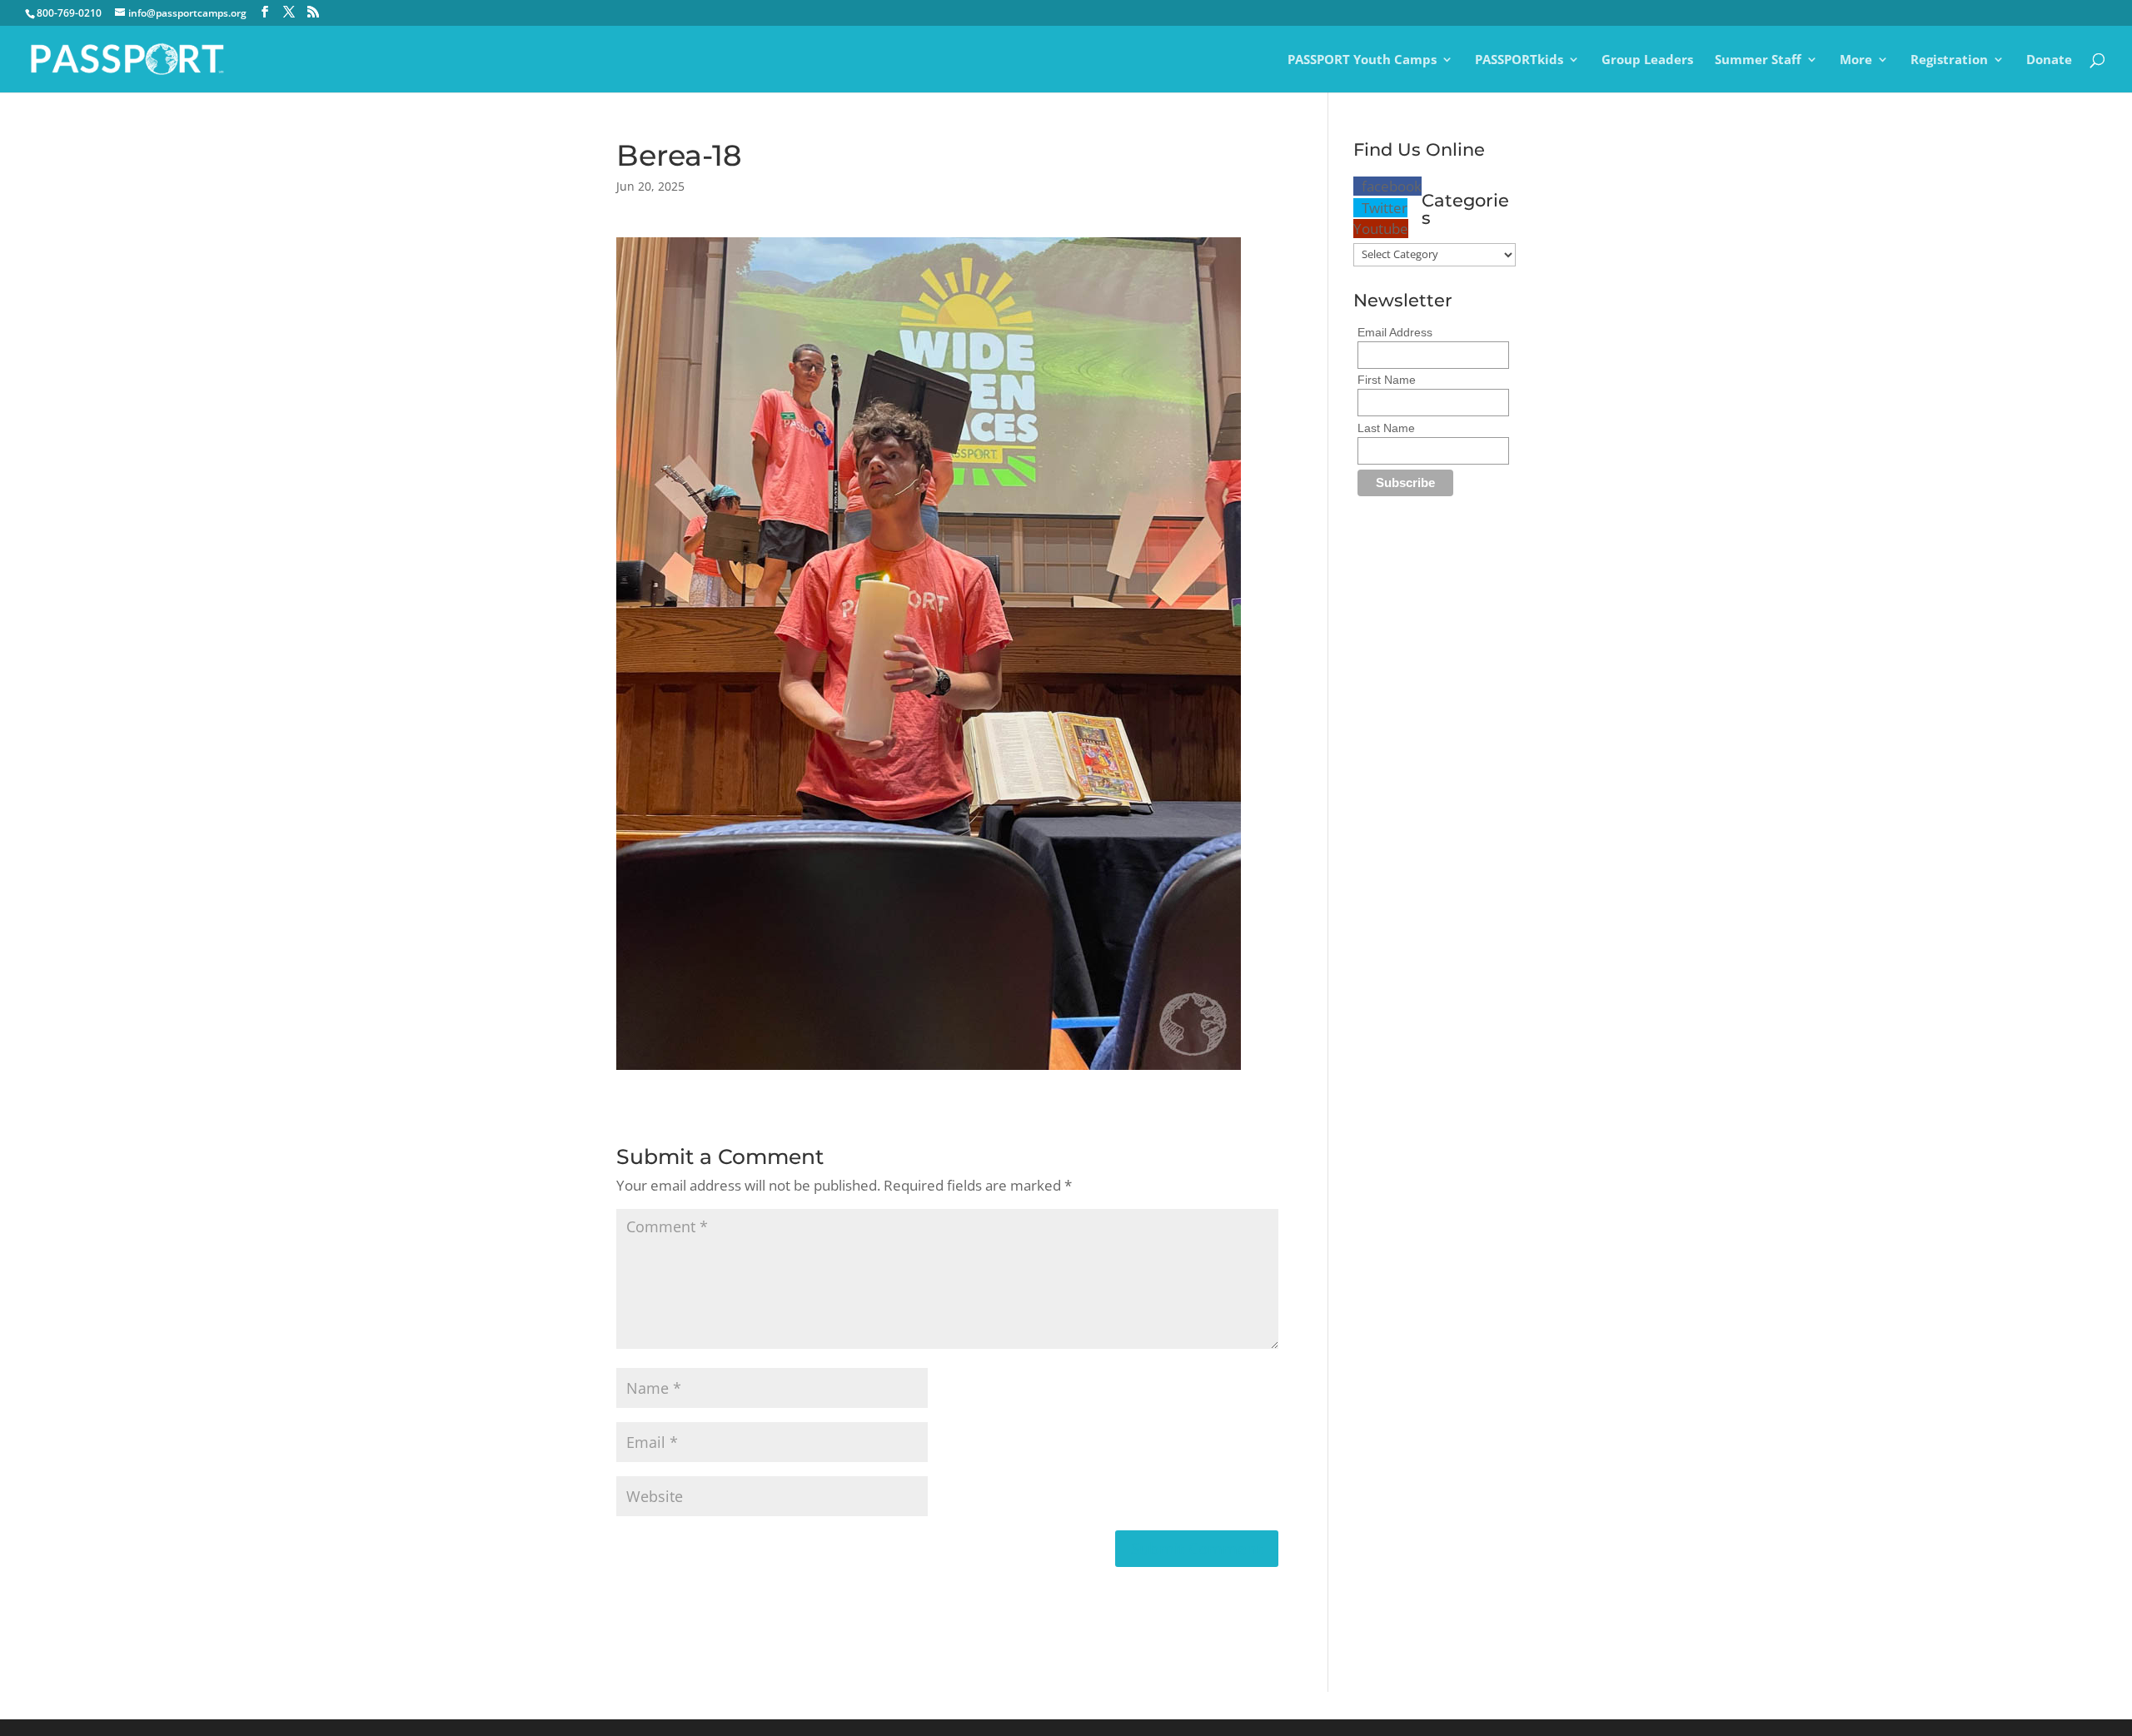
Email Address (1395, 332)
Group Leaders (1647, 60)
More (1856, 60)
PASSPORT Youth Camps (1362, 60)
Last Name (1386, 428)
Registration (1949, 60)
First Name (1387, 380)
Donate (2049, 60)
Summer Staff (1758, 60)
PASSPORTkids (1519, 60)
